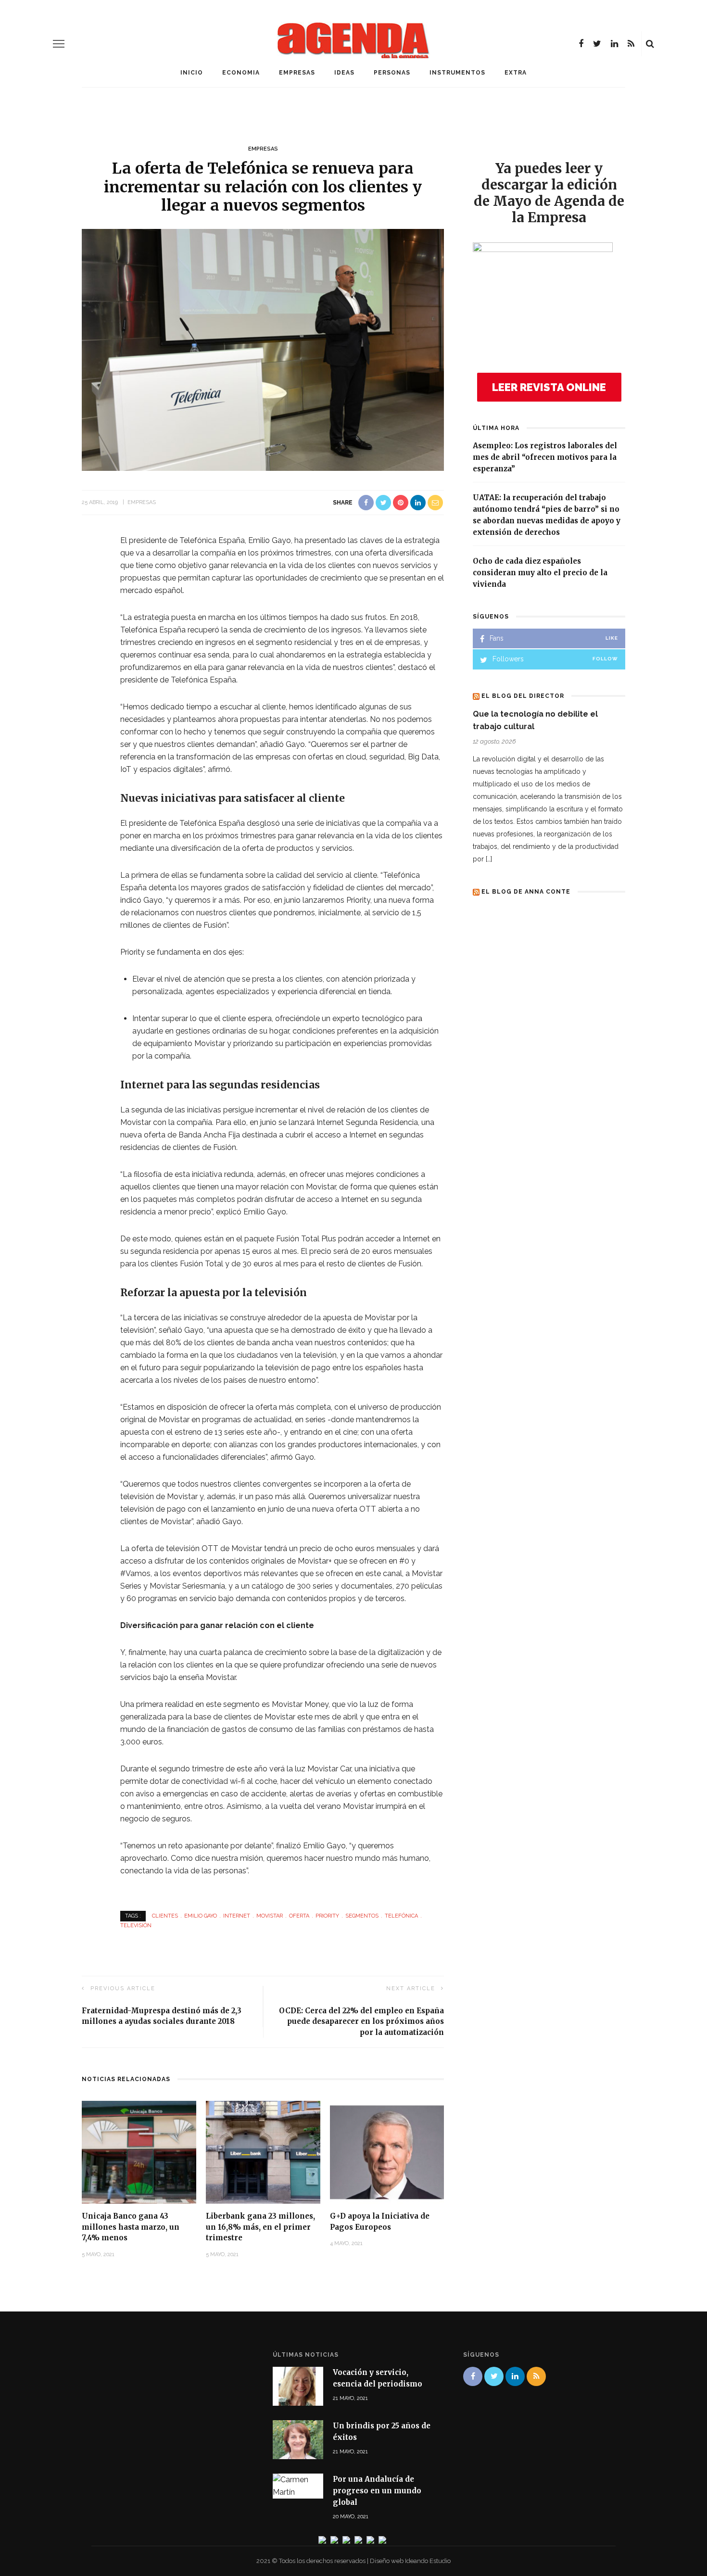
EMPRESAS (297, 73)
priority (327, 1916)
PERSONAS (392, 73)
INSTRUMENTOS (457, 73)
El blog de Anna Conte (526, 892)
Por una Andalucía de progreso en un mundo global (377, 2491)
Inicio (192, 73)
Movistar (270, 1916)
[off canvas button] (59, 44)
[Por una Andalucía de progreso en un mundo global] (298, 2485)
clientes (165, 1916)
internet (237, 1916)
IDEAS (344, 73)
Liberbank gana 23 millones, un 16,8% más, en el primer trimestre (260, 2227)
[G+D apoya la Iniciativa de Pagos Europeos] (387, 2152)
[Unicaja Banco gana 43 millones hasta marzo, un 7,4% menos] (139, 2152)
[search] (650, 44)
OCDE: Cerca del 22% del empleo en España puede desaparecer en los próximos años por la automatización (361, 2021)
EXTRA (516, 73)
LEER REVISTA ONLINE (549, 387)
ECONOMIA (241, 73)
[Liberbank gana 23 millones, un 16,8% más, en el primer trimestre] (263, 2152)
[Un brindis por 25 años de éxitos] (298, 2439)
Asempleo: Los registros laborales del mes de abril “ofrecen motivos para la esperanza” (545, 457)
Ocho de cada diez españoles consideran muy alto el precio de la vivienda (540, 573)
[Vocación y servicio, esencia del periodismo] (298, 2386)
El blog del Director (523, 696)
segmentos (362, 1916)
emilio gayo (201, 1916)
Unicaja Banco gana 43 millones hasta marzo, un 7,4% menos (131, 2227)
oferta (299, 1916)
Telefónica (401, 1916)
